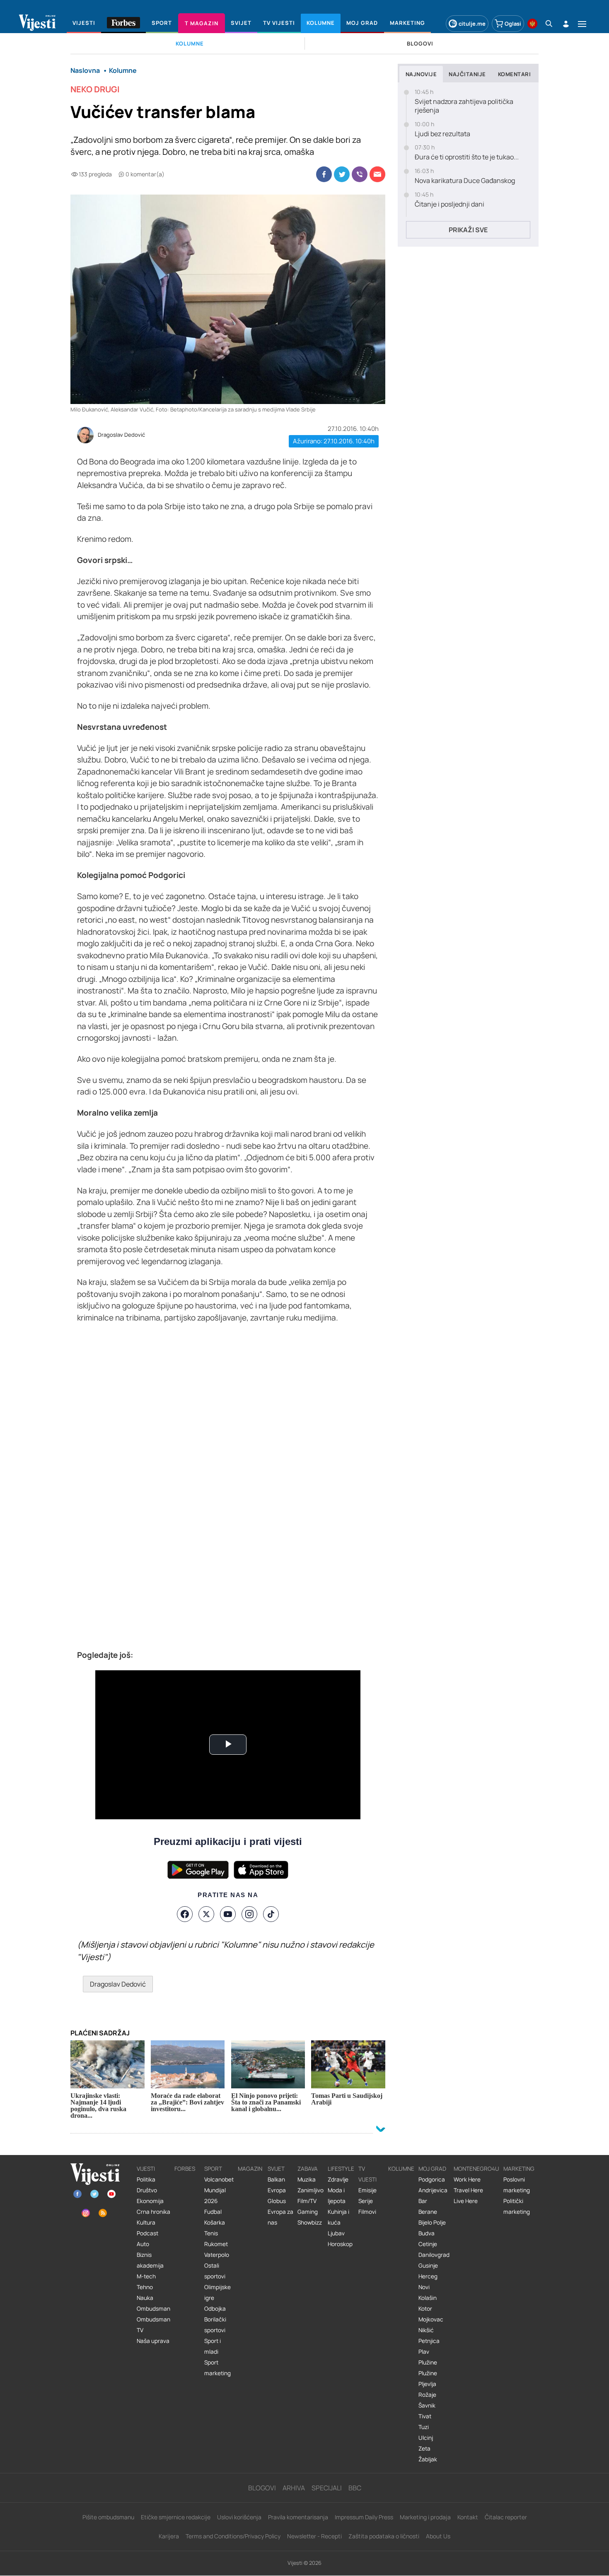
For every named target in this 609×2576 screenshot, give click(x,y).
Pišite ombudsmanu (108, 2517)
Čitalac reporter (506, 2517)
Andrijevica (433, 2190)
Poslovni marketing (517, 2185)
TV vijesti (367, 2174)
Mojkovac (431, 2319)
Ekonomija (150, 2201)
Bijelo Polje (432, 2222)
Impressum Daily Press (364, 2517)
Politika (146, 2179)
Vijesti (146, 2169)
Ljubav (336, 2233)
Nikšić (426, 2330)
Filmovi (367, 2212)
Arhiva (294, 2488)
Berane (428, 2212)
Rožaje (427, 2395)
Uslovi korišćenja (239, 2517)
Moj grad (432, 2169)
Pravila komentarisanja (298, 2517)
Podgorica (432, 2179)
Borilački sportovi (215, 2325)
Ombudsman (153, 2309)
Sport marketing (217, 2368)
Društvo (147, 2190)
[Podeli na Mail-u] (377, 174)
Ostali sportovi (215, 2271)
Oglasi (513, 24)
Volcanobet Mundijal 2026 (219, 2190)
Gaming (308, 2212)
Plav (424, 2352)
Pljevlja (427, 2384)
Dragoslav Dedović (121, 435)
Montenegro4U (476, 2169)
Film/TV (307, 2201)
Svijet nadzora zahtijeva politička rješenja (464, 106)
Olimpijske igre (217, 2292)
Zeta (424, 2449)
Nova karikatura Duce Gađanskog (465, 181)
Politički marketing (517, 2206)
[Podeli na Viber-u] (360, 174)
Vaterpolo (217, 2255)
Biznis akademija (150, 2260)
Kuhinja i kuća (338, 2217)
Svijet (276, 2169)
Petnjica (429, 2341)
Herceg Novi (428, 2282)
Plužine (428, 2362)
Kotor (425, 2309)
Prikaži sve (468, 230)
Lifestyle (341, 2169)
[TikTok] (271, 1914)
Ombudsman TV (153, 2325)
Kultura (146, 2222)
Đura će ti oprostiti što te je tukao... (467, 157)
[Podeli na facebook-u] (324, 174)
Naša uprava (153, 2341)
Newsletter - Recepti (314, 2536)
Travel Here (468, 2190)
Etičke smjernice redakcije (176, 2517)
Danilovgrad (434, 2255)
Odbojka (215, 2309)
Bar (423, 2201)
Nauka (145, 2298)
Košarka (215, 2222)
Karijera (169, 2536)
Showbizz (310, 2222)
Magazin (250, 2169)
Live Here (466, 2201)
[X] (206, 1914)
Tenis (211, 2233)
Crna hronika (153, 2212)
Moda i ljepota (337, 2196)
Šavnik (427, 2405)
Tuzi (424, 2427)
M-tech (146, 2276)
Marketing (519, 2169)
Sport (213, 2169)
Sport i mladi (213, 2346)
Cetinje (428, 2244)
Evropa (277, 2190)
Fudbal (213, 2212)
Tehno (145, 2287)
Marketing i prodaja (425, 2517)
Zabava (308, 2169)
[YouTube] (228, 1914)
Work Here (467, 2179)
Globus (277, 2201)
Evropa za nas (280, 2217)
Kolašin (428, 2298)
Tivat (425, 2416)
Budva (427, 2233)
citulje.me (472, 24)
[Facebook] (185, 1914)
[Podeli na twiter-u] (342, 174)
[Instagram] (249, 1914)
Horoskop (340, 2244)
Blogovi (262, 2488)
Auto (143, 2244)
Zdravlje (338, 2179)
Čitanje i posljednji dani (450, 204)
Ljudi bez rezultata (442, 134)
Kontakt (468, 2517)
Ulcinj (426, 2438)
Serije (366, 2201)
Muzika (307, 2179)
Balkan (276, 2179)
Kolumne (401, 2169)
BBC (355, 2488)
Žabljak (428, 2459)
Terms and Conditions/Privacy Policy (233, 2536)
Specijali (327, 2488)
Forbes (185, 2169)
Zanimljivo (311, 2190)
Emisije (367, 2190)
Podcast (147, 2233)
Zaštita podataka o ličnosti (384, 2536)
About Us (438, 2536)
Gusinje (428, 2266)
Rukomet (216, 2244)
